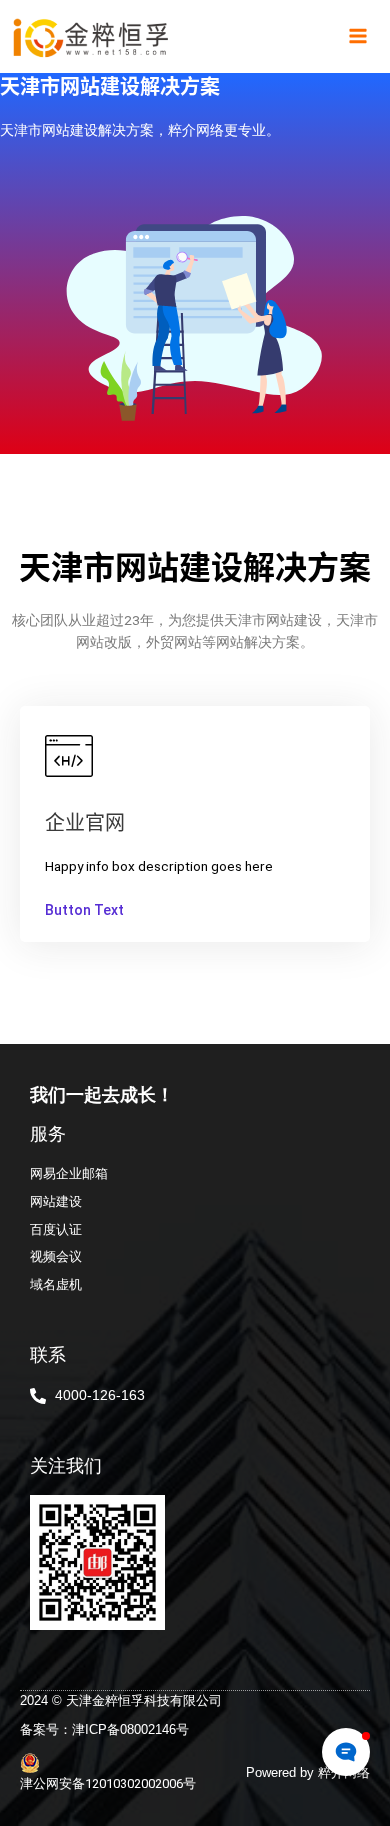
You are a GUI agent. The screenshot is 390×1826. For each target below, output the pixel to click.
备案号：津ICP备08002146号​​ (104, 1729)
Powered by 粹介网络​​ (308, 1772)
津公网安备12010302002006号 (108, 1783)
